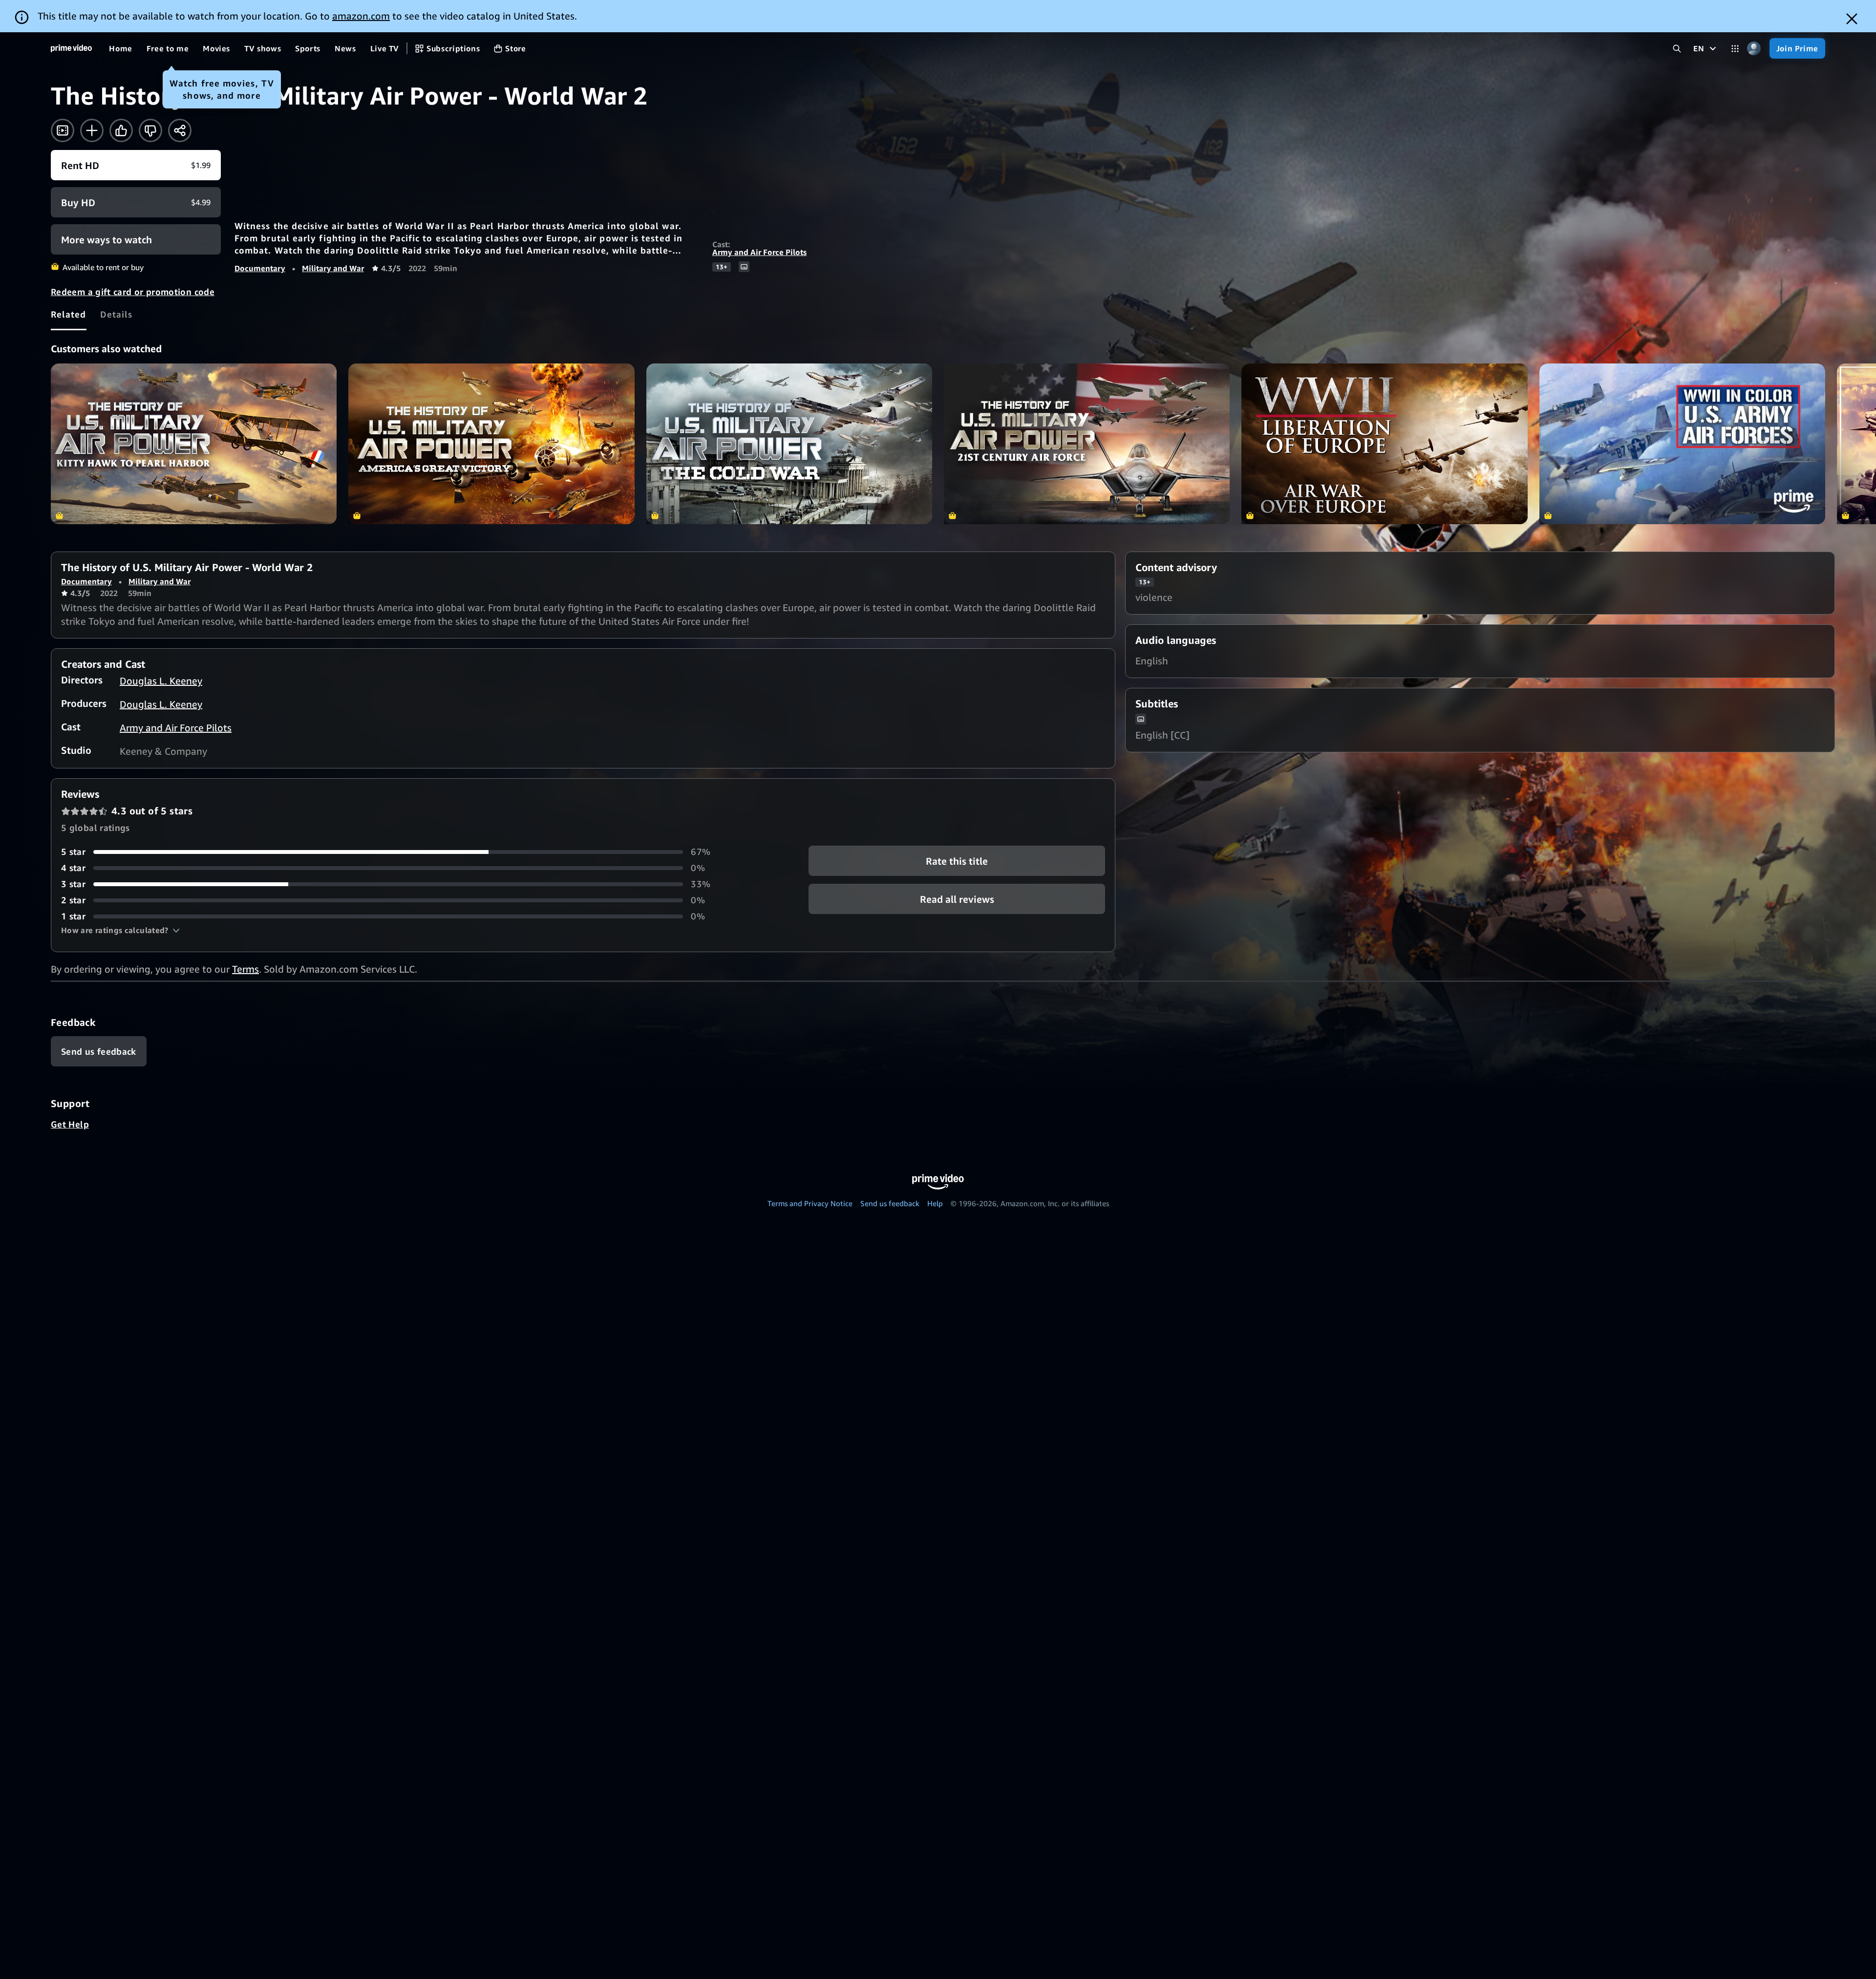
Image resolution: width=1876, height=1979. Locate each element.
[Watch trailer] (63, 130)
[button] (120, 930)
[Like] (121, 130)
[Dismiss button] (1852, 19)
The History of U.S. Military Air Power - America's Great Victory (491, 444)
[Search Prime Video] (1677, 49)
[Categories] (1735, 49)
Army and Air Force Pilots (759, 252)
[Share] (180, 130)
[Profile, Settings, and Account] (1754, 49)
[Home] (71, 48)
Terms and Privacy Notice (810, 1203)
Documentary (260, 268)
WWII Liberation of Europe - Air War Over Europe (1384, 444)
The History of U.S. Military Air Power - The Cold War (789, 444)
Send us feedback (890, 1203)
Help (935, 1203)
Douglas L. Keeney (161, 681)
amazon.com (361, 16)
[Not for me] (150, 130)
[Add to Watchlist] (92, 130)
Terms (245, 969)
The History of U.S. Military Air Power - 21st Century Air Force (1087, 444)
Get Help (70, 1124)
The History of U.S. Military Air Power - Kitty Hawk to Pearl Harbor (194, 444)
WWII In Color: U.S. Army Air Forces (1682, 444)
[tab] (69, 314)
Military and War (333, 268)
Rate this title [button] (957, 861)
